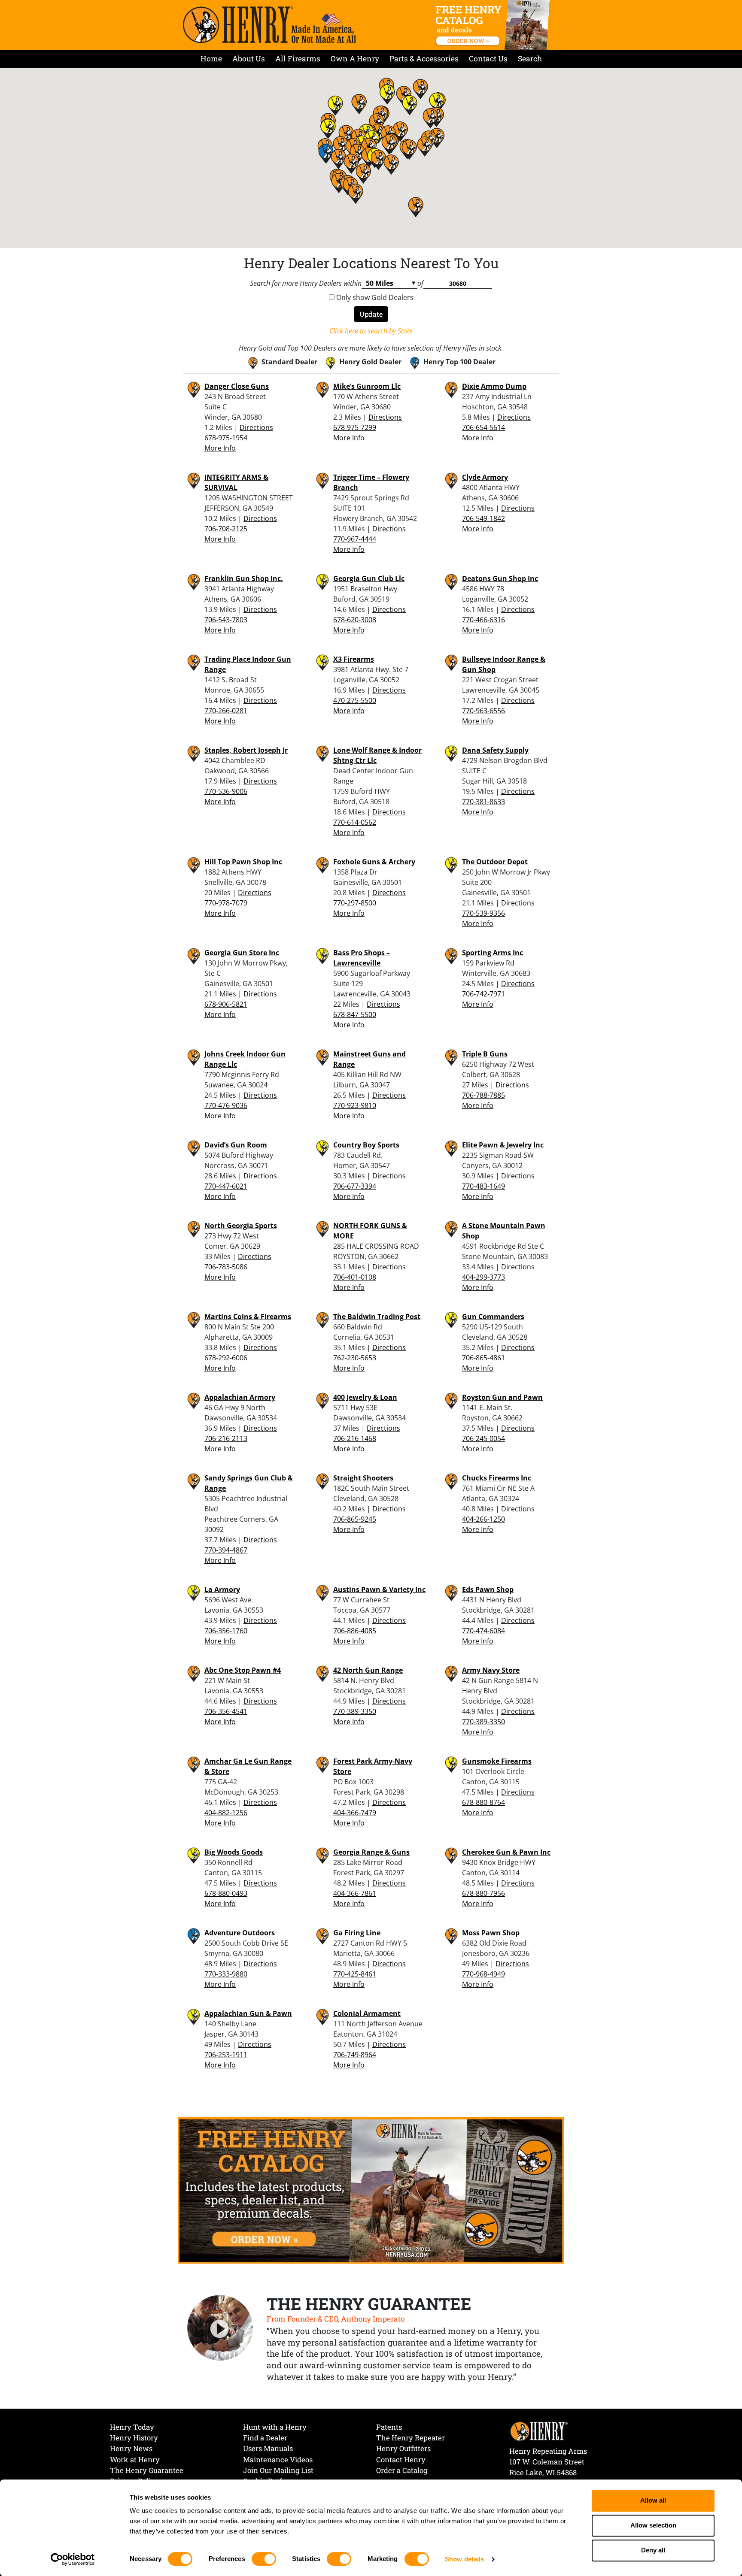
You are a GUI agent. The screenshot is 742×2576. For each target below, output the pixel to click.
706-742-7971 (484, 994)
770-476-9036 (226, 1105)
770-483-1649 (484, 1186)
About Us (249, 59)
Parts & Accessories (424, 59)
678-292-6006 (226, 1358)
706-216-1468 (355, 1438)
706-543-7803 (226, 620)
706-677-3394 (355, 1186)
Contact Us (488, 59)
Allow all (653, 2501)
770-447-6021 (226, 1186)
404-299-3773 (484, 1277)
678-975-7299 (355, 427)
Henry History (134, 2438)
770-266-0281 (226, 711)
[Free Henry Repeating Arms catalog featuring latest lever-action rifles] (494, 25)
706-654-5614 (484, 427)
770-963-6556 (484, 711)
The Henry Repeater (411, 2438)
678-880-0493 (226, 1893)
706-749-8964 (355, 2055)
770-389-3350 (355, 1711)
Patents (389, 2427)
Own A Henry (355, 59)
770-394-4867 (226, 1550)
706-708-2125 (226, 529)
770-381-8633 (484, 802)
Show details (464, 2559)
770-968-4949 (484, 1974)
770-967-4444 (355, 539)
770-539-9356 (484, 913)
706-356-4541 (226, 1711)
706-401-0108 (355, 1277)
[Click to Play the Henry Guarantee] (220, 2328)
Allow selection (653, 2526)
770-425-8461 (355, 1974)
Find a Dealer (265, 2438)
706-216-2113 (226, 1438)
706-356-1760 (226, 1631)
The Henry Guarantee (147, 2470)
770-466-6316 (484, 620)
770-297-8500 (355, 903)
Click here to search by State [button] (371, 331)
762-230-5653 (355, 1358)
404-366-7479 (355, 1813)
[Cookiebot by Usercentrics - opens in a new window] (73, 2559)
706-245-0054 (484, 1438)
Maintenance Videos (278, 2459)
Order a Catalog (402, 2470)
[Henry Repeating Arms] (269, 25)
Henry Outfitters (403, 2448)
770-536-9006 (226, 791)
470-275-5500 (355, 700)
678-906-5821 (226, 1004)
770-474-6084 (484, 1631)
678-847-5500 (355, 1014)
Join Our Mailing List (278, 2470)
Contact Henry (401, 2459)
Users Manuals (268, 2448)
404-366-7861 (355, 1893)
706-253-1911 (226, 2055)
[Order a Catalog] (371, 2190)
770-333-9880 (226, 1974)
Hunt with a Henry (275, 2427)
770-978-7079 (226, 903)
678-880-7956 (484, 1893)
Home (211, 59)
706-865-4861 (484, 1358)
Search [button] (530, 59)
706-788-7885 (484, 1095)
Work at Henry (135, 2459)
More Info (220, 448)
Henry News (131, 2448)
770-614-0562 (355, 822)
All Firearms (298, 59)
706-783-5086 (226, 1267)
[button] (389, 144)
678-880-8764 (484, 1802)
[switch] (264, 2559)
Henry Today (132, 2427)
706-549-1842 (484, 518)
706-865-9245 (355, 1519)
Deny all (653, 2550)
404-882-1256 (226, 1813)
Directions (256, 427)
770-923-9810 (355, 1105)
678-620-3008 (355, 620)
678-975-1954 (226, 438)
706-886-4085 (355, 1631)
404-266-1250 (484, 1519)
